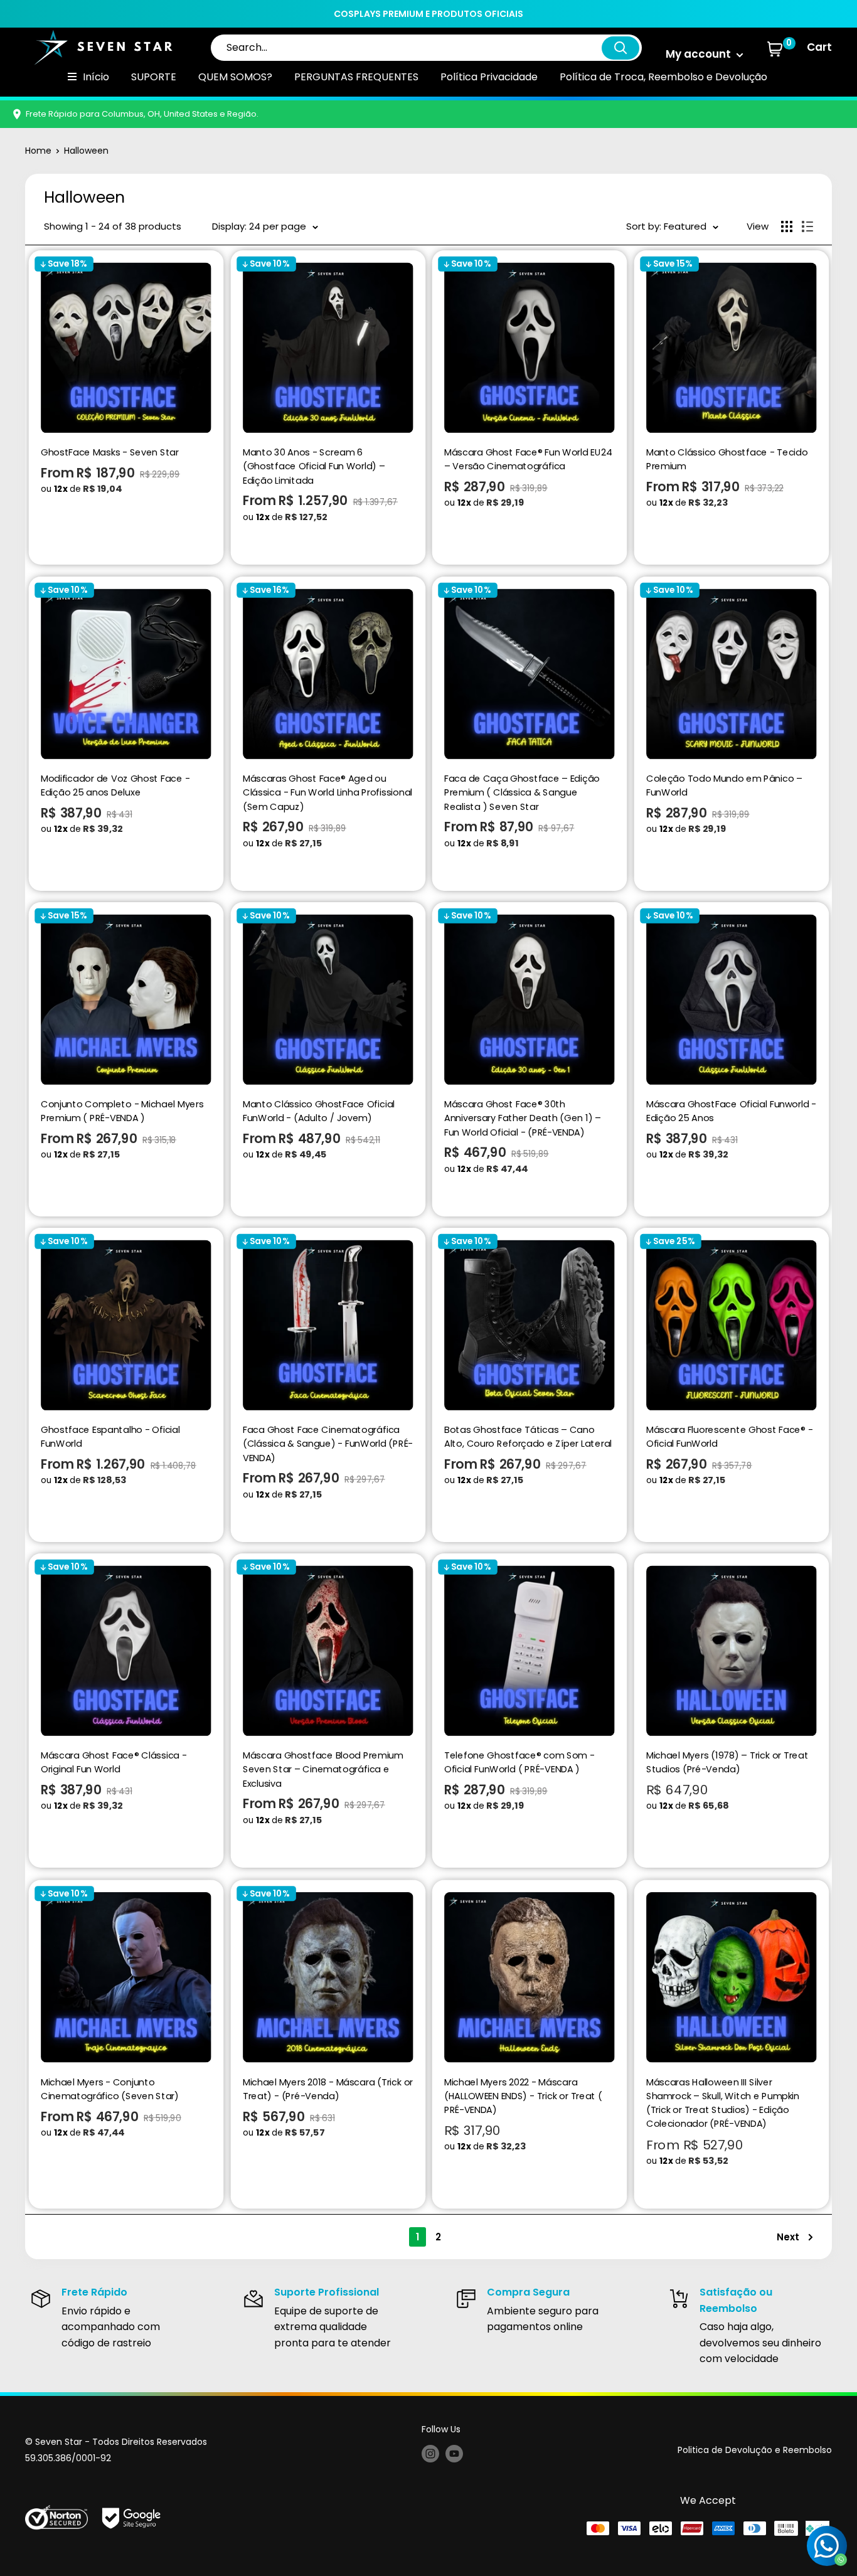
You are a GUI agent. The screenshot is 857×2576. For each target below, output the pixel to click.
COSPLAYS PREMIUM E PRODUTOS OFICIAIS (428, 14)
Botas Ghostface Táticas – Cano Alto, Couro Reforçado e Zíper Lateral (528, 1436)
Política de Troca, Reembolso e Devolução (663, 77)
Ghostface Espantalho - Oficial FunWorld (110, 1436)
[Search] (620, 48)
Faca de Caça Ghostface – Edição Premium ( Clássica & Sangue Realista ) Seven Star (522, 792)
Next (788, 2237)
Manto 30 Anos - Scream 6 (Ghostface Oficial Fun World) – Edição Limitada (313, 466)
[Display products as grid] (787, 226)
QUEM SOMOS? (235, 77)
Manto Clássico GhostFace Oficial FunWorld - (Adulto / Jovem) (318, 1111)
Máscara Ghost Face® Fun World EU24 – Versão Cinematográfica (528, 460)
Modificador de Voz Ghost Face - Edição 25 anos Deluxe (115, 785)
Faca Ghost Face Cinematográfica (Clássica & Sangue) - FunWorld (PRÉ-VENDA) (327, 1443)
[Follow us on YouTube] (454, 2453)
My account (700, 54)
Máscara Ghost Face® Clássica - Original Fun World (114, 1763)
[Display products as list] (807, 226)
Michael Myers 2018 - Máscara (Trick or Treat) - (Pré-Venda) (327, 2088)
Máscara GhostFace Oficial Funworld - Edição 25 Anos (731, 1111)
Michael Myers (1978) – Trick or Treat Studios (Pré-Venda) (727, 1763)
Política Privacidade (489, 77)
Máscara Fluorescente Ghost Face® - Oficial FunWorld (729, 1436)
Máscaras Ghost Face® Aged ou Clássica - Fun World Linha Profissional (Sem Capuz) (327, 792)
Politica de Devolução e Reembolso (755, 2450)
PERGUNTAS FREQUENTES (356, 77)
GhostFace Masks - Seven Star (110, 452)
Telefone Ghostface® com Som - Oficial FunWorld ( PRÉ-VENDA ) (519, 1763)
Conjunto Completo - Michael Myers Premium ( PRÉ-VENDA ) (122, 1111)
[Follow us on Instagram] (430, 2453)
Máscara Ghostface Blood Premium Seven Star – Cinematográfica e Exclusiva (322, 1770)
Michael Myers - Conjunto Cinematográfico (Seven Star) (110, 2088)
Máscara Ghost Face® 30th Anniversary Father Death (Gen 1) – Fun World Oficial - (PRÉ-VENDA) (523, 1118)
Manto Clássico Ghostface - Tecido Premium (727, 460)
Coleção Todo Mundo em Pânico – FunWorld (724, 785)
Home (38, 151)
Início (96, 77)
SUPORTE (154, 77)
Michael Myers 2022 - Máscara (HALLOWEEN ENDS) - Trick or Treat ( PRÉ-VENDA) (523, 2095)
